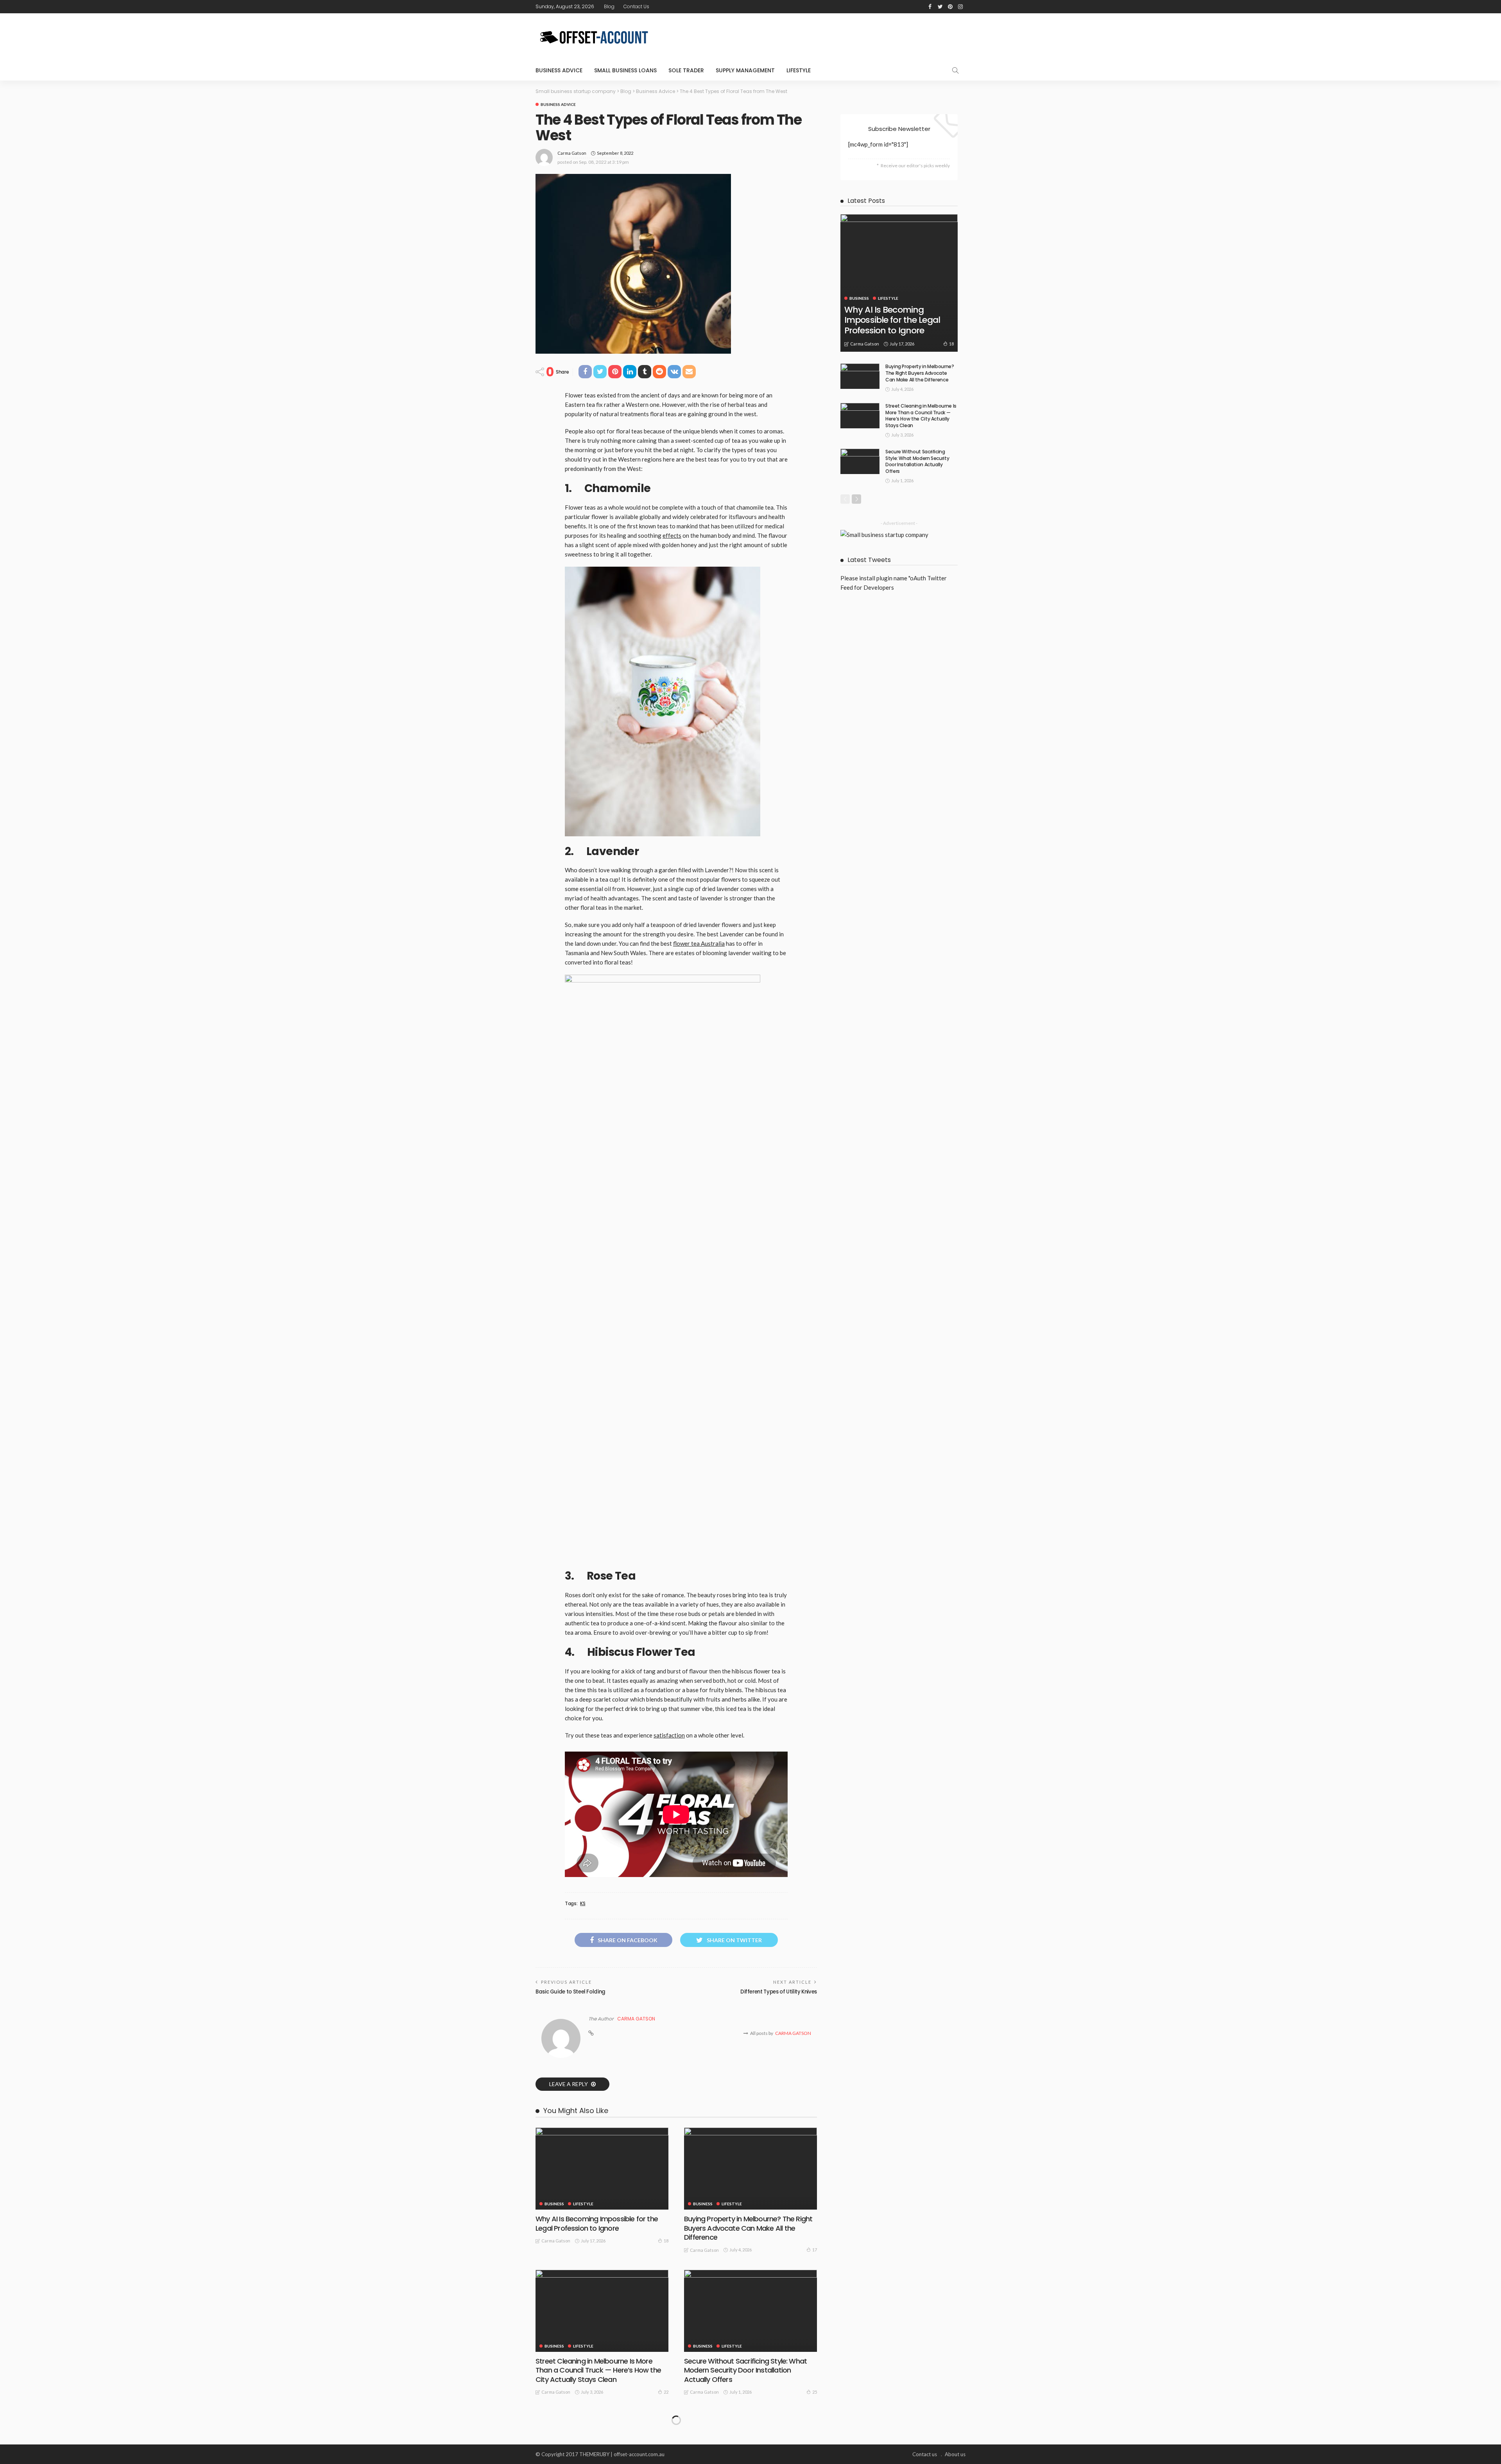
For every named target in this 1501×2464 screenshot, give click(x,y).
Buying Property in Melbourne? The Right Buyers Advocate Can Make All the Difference (748, 2228)
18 (666, 2241)
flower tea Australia (699, 943)
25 (815, 2392)
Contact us (636, 6)
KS (583, 1904)
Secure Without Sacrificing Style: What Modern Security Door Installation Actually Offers (745, 2370)
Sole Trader (686, 70)
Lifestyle (799, 70)
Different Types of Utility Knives (779, 1992)
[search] (955, 70)
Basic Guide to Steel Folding (570, 1992)
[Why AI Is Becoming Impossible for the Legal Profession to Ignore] (602, 2169)
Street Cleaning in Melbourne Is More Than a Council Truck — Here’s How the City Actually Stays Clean (598, 2370)
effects (672, 535)
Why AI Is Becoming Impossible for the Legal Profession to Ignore (597, 2223)
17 (815, 2250)
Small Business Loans (625, 70)
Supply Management (745, 70)
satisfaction (669, 1735)
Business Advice (559, 70)
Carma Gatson (572, 153)
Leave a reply (569, 2084)
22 (666, 2392)
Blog (609, 6)
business (554, 2204)
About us (955, 2454)
